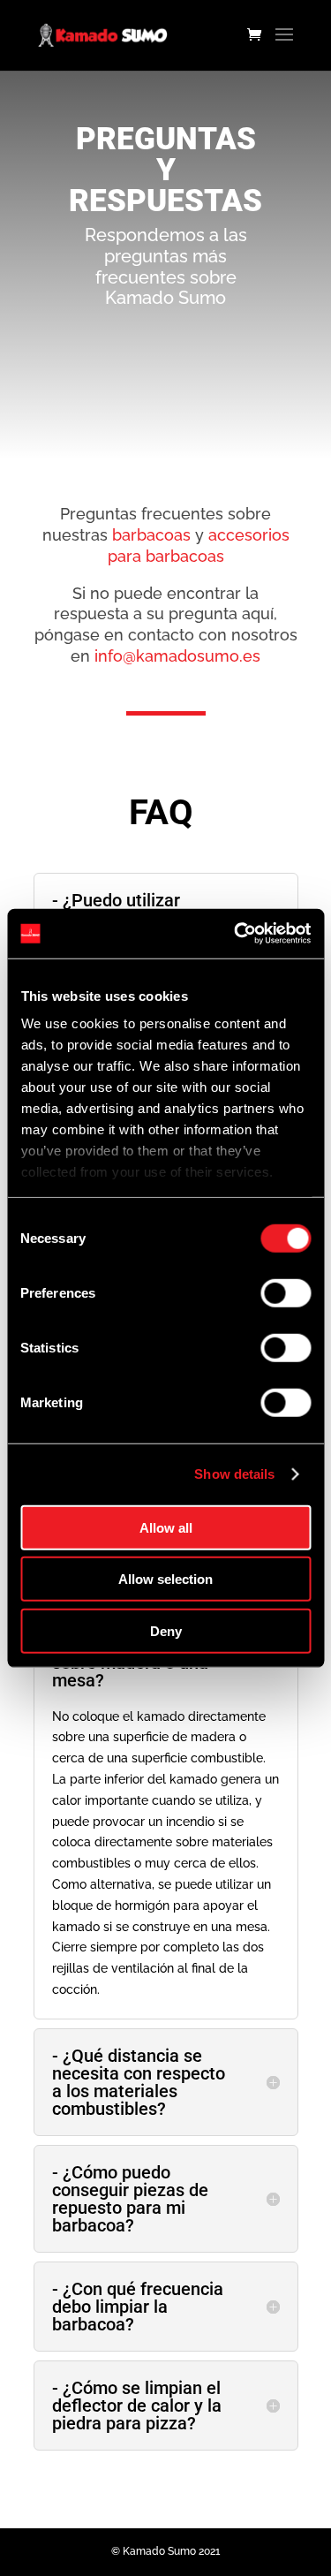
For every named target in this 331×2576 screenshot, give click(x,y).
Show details (234, 1474)
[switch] (286, 1292)
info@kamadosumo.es (177, 656)
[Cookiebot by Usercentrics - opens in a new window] (236, 934)
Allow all (166, 1527)
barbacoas (151, 535)
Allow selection (165, 1579)
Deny (166, 1630)
